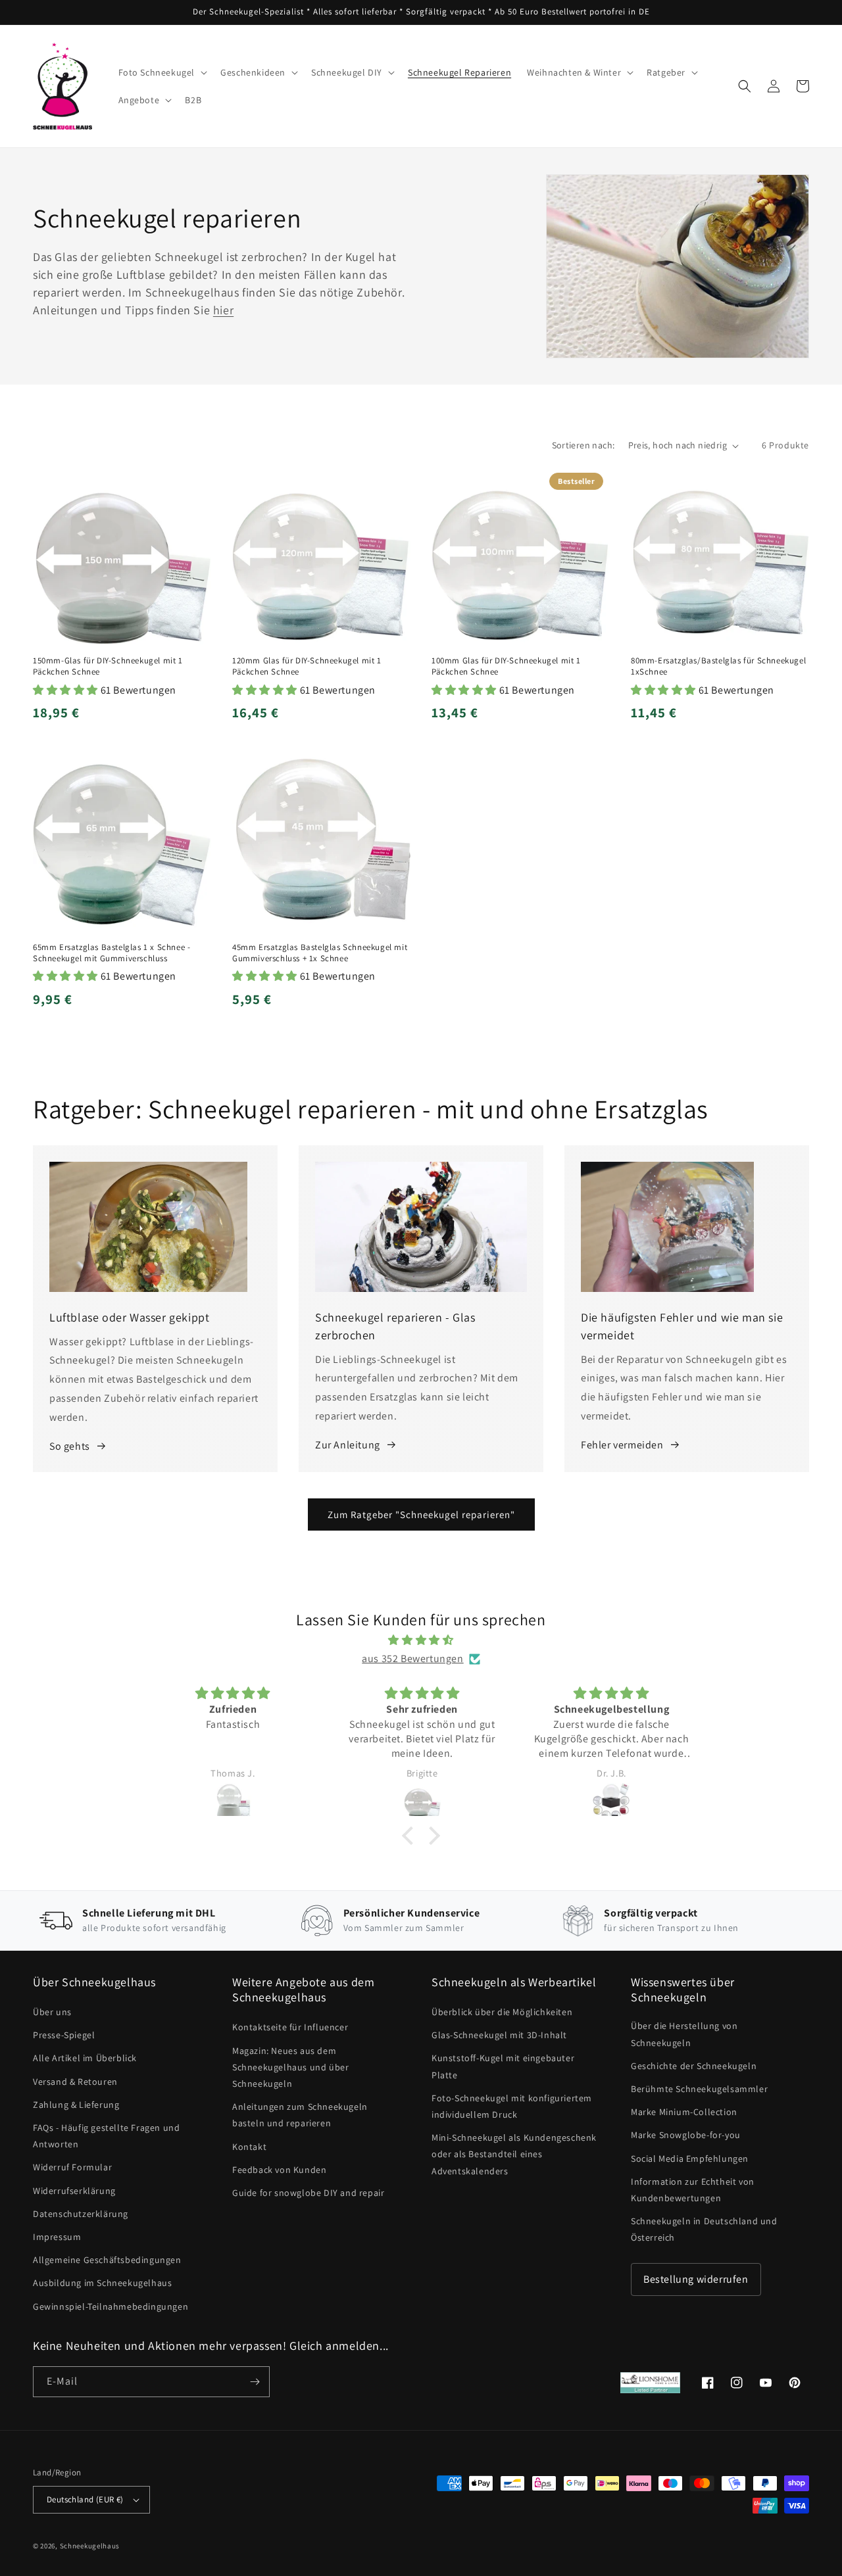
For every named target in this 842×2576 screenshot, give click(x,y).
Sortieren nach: (583, 445)
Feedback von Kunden (279, 2170)
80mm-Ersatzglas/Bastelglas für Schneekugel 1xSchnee (718, 666)
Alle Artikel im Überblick (85, 2058)
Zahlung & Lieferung (76, 2105)
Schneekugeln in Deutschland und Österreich (704, 2229)
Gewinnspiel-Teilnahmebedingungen (111, 2306)
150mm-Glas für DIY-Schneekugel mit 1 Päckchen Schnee (108, 666)
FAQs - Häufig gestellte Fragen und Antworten (106, 2136)
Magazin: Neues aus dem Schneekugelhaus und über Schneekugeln (290, 2067)
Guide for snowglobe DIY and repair (308, 2193)
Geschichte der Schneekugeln (694, 2066)
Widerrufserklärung (74, 2191)
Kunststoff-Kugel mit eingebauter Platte (503, 2066)
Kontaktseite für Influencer (290, 2027)
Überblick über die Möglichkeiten (502, 2012)
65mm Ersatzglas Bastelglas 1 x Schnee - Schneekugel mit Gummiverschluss (111, 953)
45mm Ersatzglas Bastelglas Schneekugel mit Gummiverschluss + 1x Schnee (320, 953)
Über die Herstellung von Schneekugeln (684, 2034)
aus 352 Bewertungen (412, 1658)
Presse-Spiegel (64, 2035)
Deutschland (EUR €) (85, 2499)
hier (223, 310)
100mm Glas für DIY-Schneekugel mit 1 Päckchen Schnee (506, 666)
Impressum (57, 2237)
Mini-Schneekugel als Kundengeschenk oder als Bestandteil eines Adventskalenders (514, 2154)
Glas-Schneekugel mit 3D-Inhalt (499, 2035)
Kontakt (249, 2147)
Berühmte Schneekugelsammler (699, 2089)
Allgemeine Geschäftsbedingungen (107, 2260)
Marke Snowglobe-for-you (686, 2135)
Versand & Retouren (75, 2082)
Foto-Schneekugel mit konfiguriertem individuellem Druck (512, 2106)
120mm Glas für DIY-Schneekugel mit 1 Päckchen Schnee (307, 666)
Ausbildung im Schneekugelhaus (102, 2283)
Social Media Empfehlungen (690, 2159)
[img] (421, 1640)
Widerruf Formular (72, 2167)
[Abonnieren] (255, 2382)
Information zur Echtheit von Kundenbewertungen (693, 2190)
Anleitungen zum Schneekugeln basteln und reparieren (300, 2115)
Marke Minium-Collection (684, 2112)
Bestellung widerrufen (696, 2279)
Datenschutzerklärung (81, 2214)
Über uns (52, 2012)
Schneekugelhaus (91, 2546)
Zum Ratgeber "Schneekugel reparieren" (421, 1515)
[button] (162, 72)
